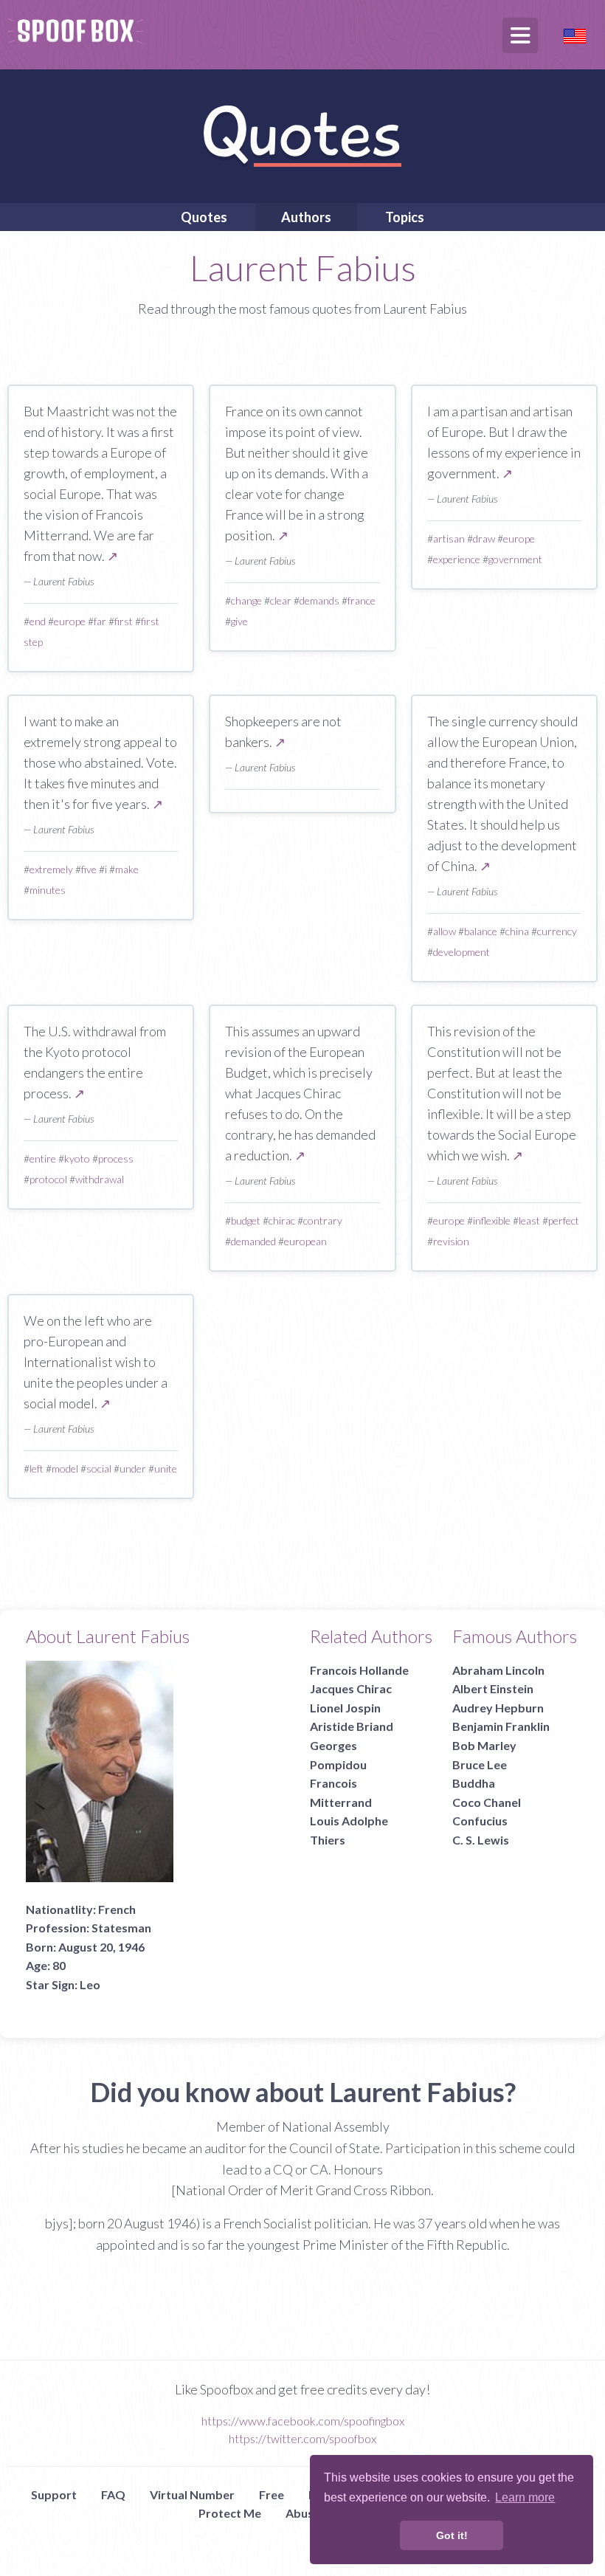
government (515, 559)
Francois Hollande (359, 1670)
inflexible (492, 1220)
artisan (449, 538)
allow (445, 931)
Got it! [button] (452, 2535)
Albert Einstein (493, 1688)
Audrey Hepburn (498, 1708)
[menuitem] (204, 217)
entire (43, 1158)
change (246, 600)
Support (54, 2494)
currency (557, 931)
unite (166, 1468)
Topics (405, 217)
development (461, 952)
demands (319, 600)
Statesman (121, 1928)
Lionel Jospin (345, 1708)
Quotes (204, 217)
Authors (306, 217)
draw (484, 538)
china (517, 931)
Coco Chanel (487, 1802)
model (65, 1468)
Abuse (303, 2513)
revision (451, 1241)
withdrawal (100, 1179)
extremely (51, 869)
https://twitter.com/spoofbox (302, 2438)
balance (481, 931)
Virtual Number (192, 2494)
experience (457, 559)
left (37, 1468)
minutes (48, 890)
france (362, 600)
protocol (48, 1179)
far (100, 621)
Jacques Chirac (351, 1688)
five (89, 869)
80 (59, 1965)
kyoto (77, 1158)
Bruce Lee (480, 1764)
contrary (323, 1220)
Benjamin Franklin (501, 1726)
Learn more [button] (525, 2497)
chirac (282, 1220)
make (127, 869)
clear (281, 600)
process (116, 1158)
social (99, 1468)
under (133, 1468)
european (305, 1241)
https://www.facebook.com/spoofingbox (303, 2421)
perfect (564, 1220)
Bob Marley (484, 1745)
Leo (90, 1984)
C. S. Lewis (481, 1840)
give (239, 621)
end (38, 621)
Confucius (480, 1821)
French (117, 1909)
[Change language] (575, 34)
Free (272, 2494)
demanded (253, 1241)
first (124, 621)
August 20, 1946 (101, 1947)
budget (246, 1220)
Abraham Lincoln (498, 1670)
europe (70, 621)
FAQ (113, 2494)
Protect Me (230, 2513)
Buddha (474, 1783)
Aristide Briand (352, 1726)
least (529, 1220)
